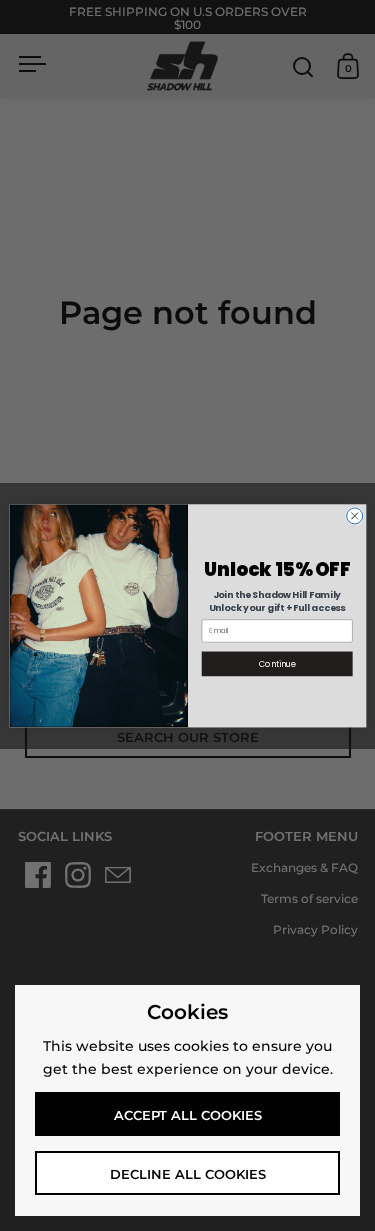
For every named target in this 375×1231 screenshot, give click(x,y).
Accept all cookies (188, 1115)
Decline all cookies (188, 1174)
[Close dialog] (354, 516)
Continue (276, 663)
